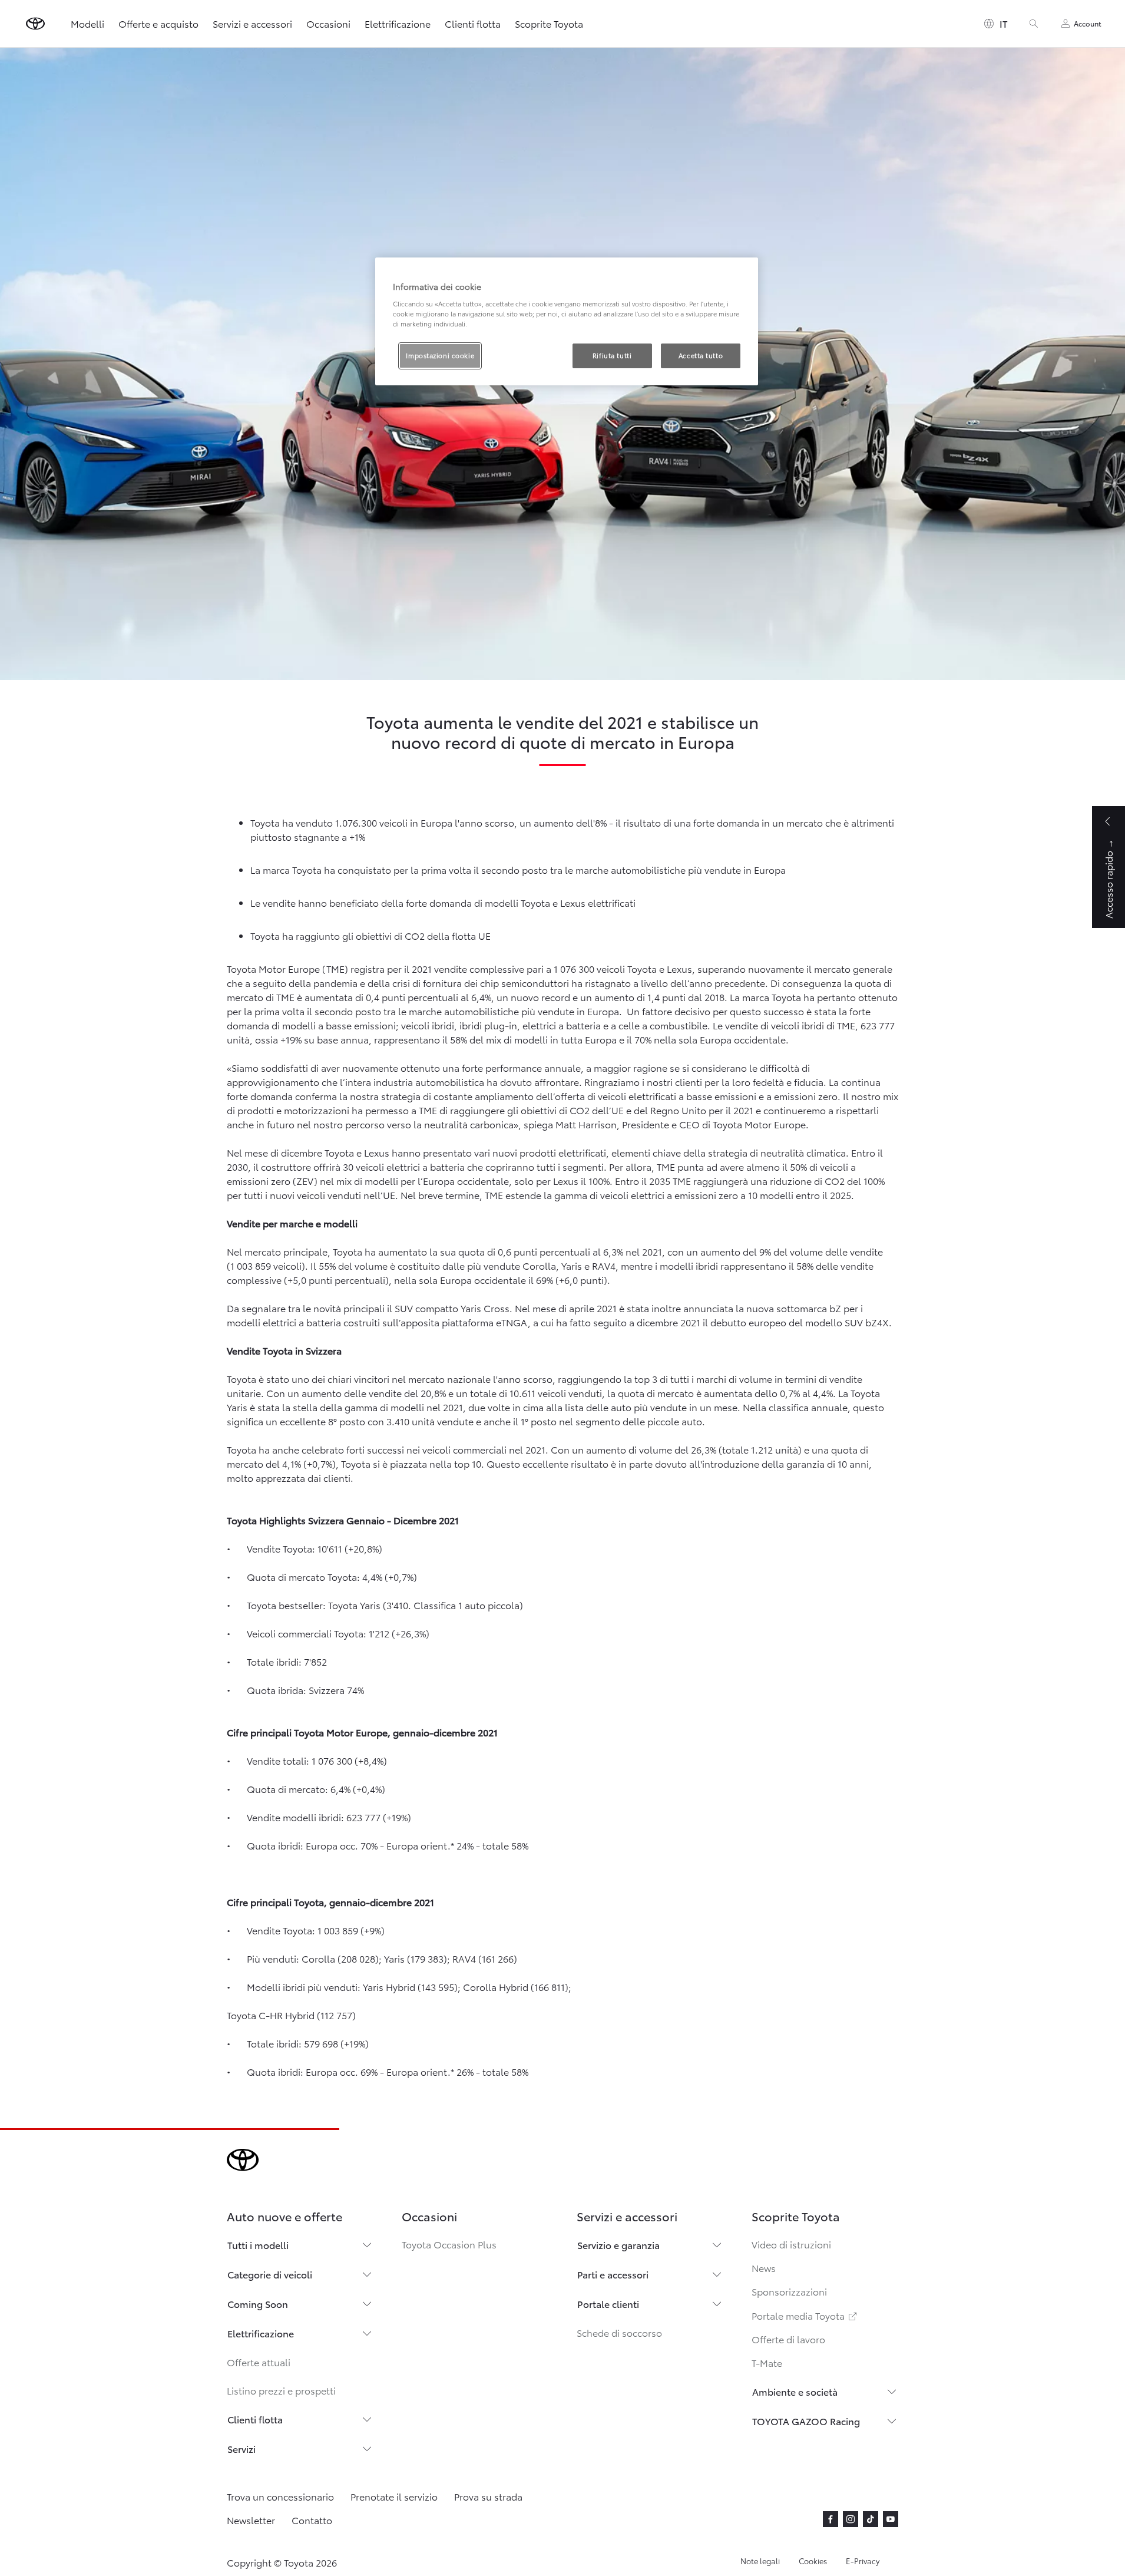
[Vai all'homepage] (35, 24)
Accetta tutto (701, 355)
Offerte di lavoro (788, 2339)
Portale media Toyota (805, 2315)
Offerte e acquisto (158, 23)
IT (1004, 23)
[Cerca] (1034, 24)
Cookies (813, 2561)
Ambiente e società (795, 2391)
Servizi (241, 2448)
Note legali (760, 2561)
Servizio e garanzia (618, 2245)
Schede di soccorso (619, 2332)
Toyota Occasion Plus (449, 2244)
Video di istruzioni (791, 2244)
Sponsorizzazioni (789, 2291)
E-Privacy (863, 2561)
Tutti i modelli (258, 2245)
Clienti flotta (473, 23)
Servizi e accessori (252, 23)
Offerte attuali (259, 2362)
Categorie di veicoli (270, 2274)
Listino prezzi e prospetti (281, 2390)
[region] (567, 321)
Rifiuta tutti (612, 355)
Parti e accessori (613, 2274)
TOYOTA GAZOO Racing (806, 2421)
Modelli (87, 23)
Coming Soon (258, 2303)
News (764, 2268)
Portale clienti (608, 2303)
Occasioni (328, 23)
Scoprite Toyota (549, 23)
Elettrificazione (398, 23)
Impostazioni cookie (440, 355)
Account (1088, 23)
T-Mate (767, 2362)
